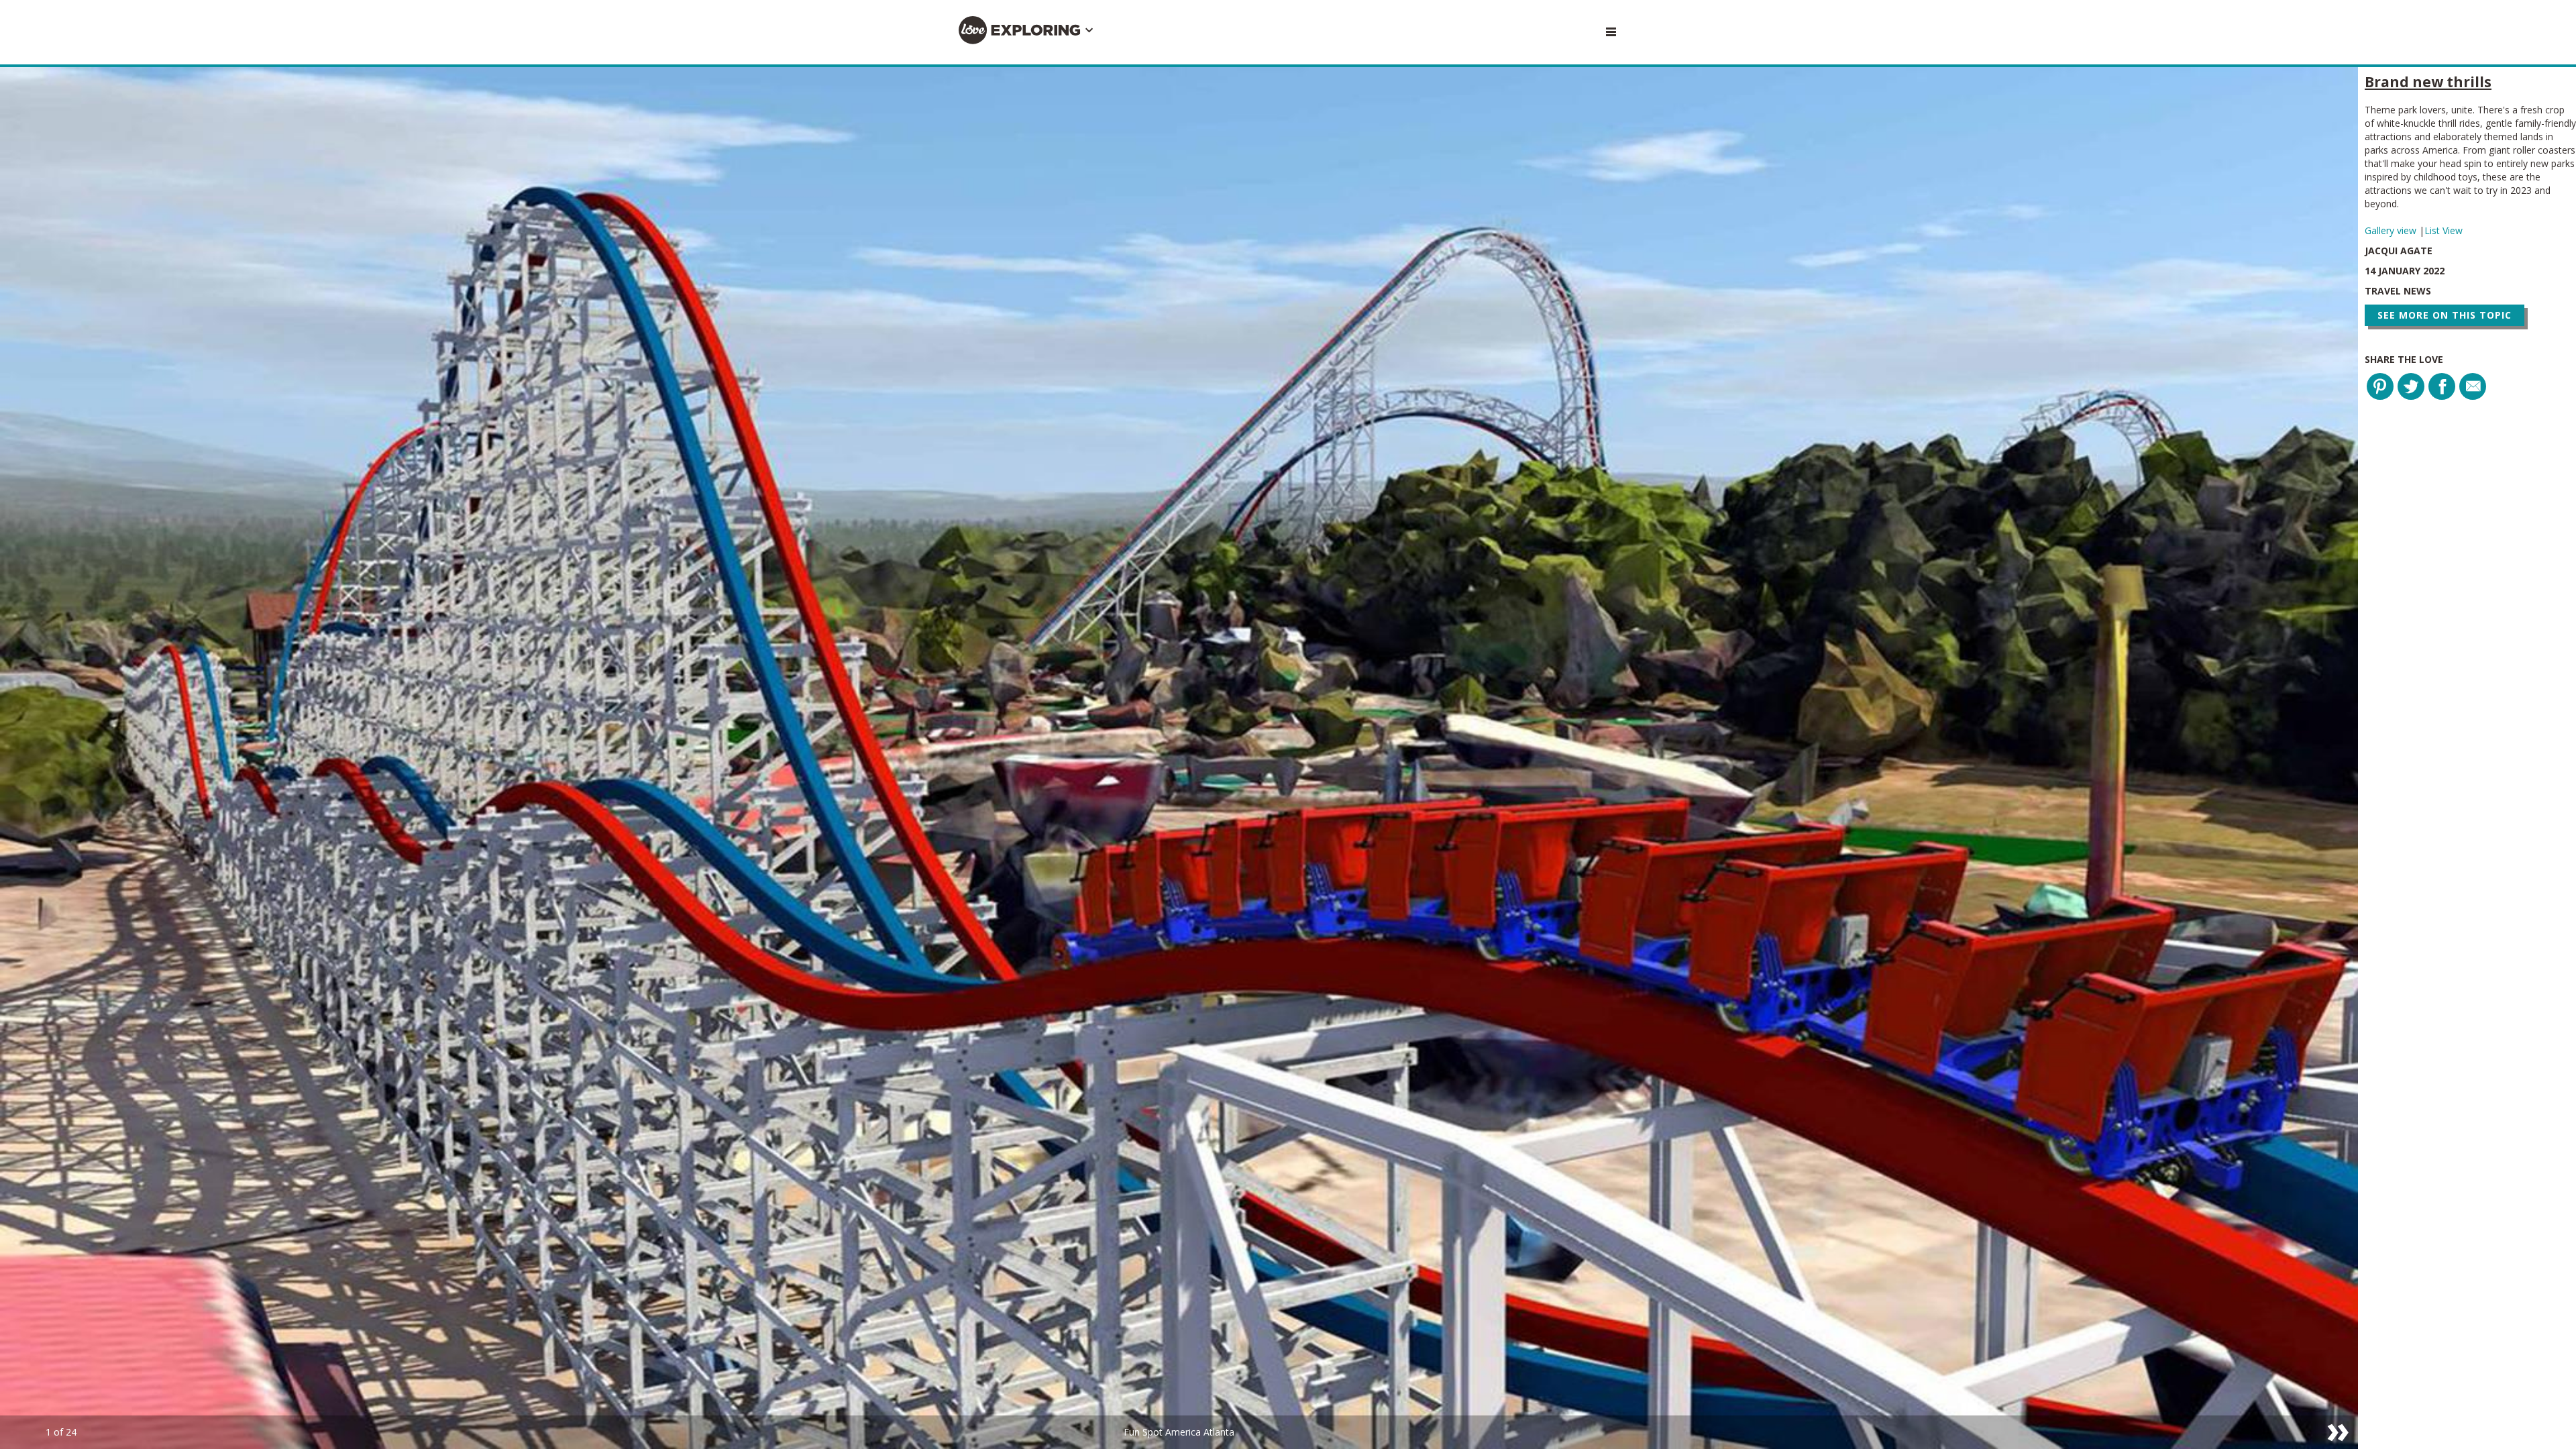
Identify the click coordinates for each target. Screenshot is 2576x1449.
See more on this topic (2445, 315)
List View (2444, 230)
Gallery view (2392, 230)
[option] (1179, 758)
